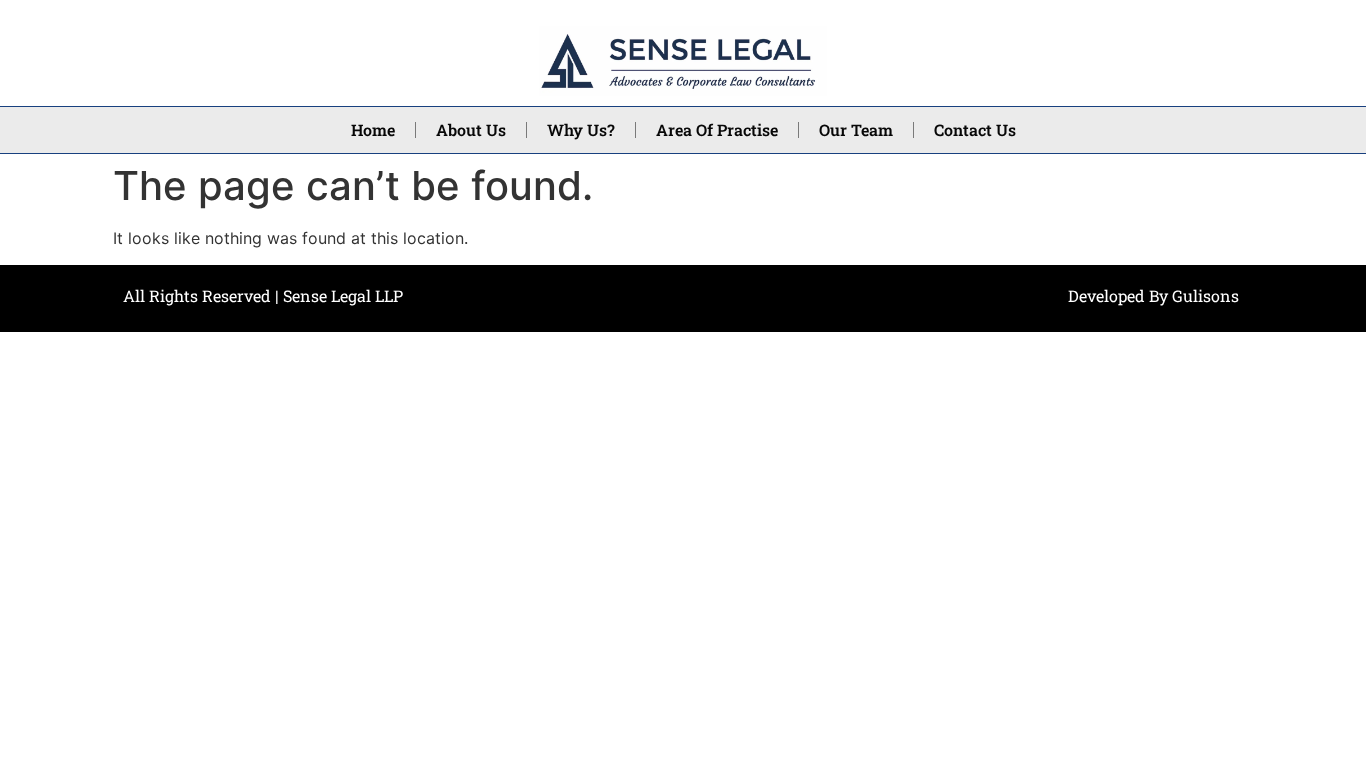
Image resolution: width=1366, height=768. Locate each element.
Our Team (856, 129)
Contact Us (975, 129)
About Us (471, 129)
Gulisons (1205, 295)
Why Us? (581, 129)
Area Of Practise (717, 129)
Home (373, 129)
